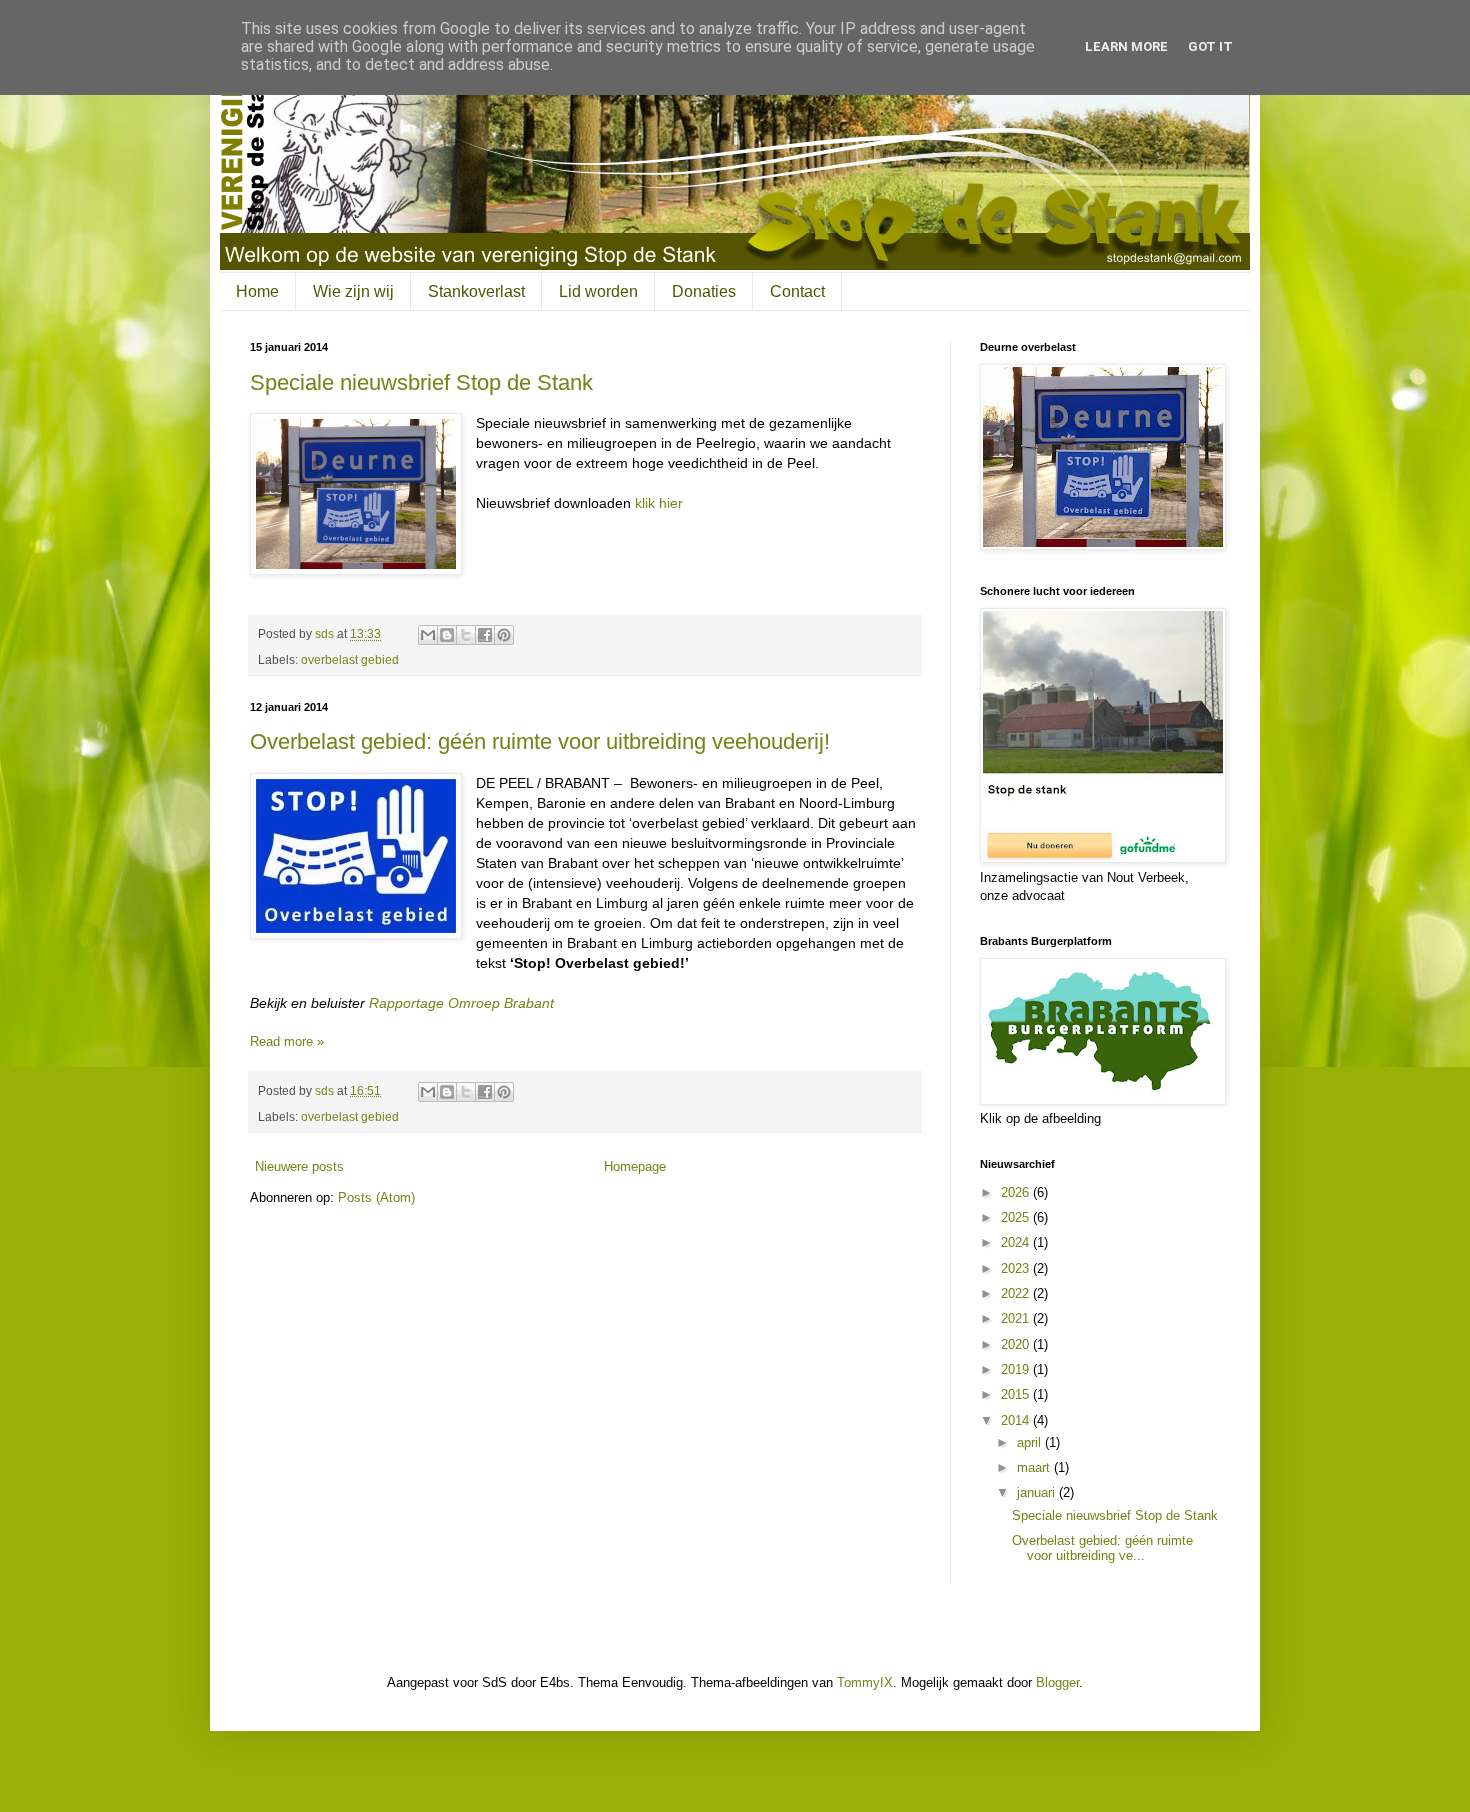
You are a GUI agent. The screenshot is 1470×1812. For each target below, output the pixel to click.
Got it (1210, 46)
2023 (1017, 1268)
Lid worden (598, 291)
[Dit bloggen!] (447, 635)
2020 (1017, 1344)
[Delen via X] (466, 635)
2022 (1017, 1293)
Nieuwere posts (299, 1166)
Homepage (635, 1166)
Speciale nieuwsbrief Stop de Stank (421, 382)
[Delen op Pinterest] (504, 635)
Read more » (287, 1041)
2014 (1017, 1420)
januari (1038, 1492)
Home (257, 291)
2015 (1017, 1394)
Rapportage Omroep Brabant (461, 1003)
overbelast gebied (350, 659)
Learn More (1126, 46)
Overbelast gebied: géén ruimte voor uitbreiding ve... (1102, 1548)
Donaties (704, 291)
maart (1035, 1467)
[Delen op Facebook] (485, 635)
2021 (1017, 1318)
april (1031, 1442)
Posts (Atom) (376, 1197)
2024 (1017, 1242)
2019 (1017, 1369)
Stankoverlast (476, 291)
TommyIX (865, 1682)
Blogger (1057, 1682)
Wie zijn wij (353, 291)
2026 (1017, 1192)
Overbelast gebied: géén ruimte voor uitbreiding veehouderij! (540, 741)
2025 (1017, 1217)
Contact (797, 291)
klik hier (659, 503)
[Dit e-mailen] (428, 635)
